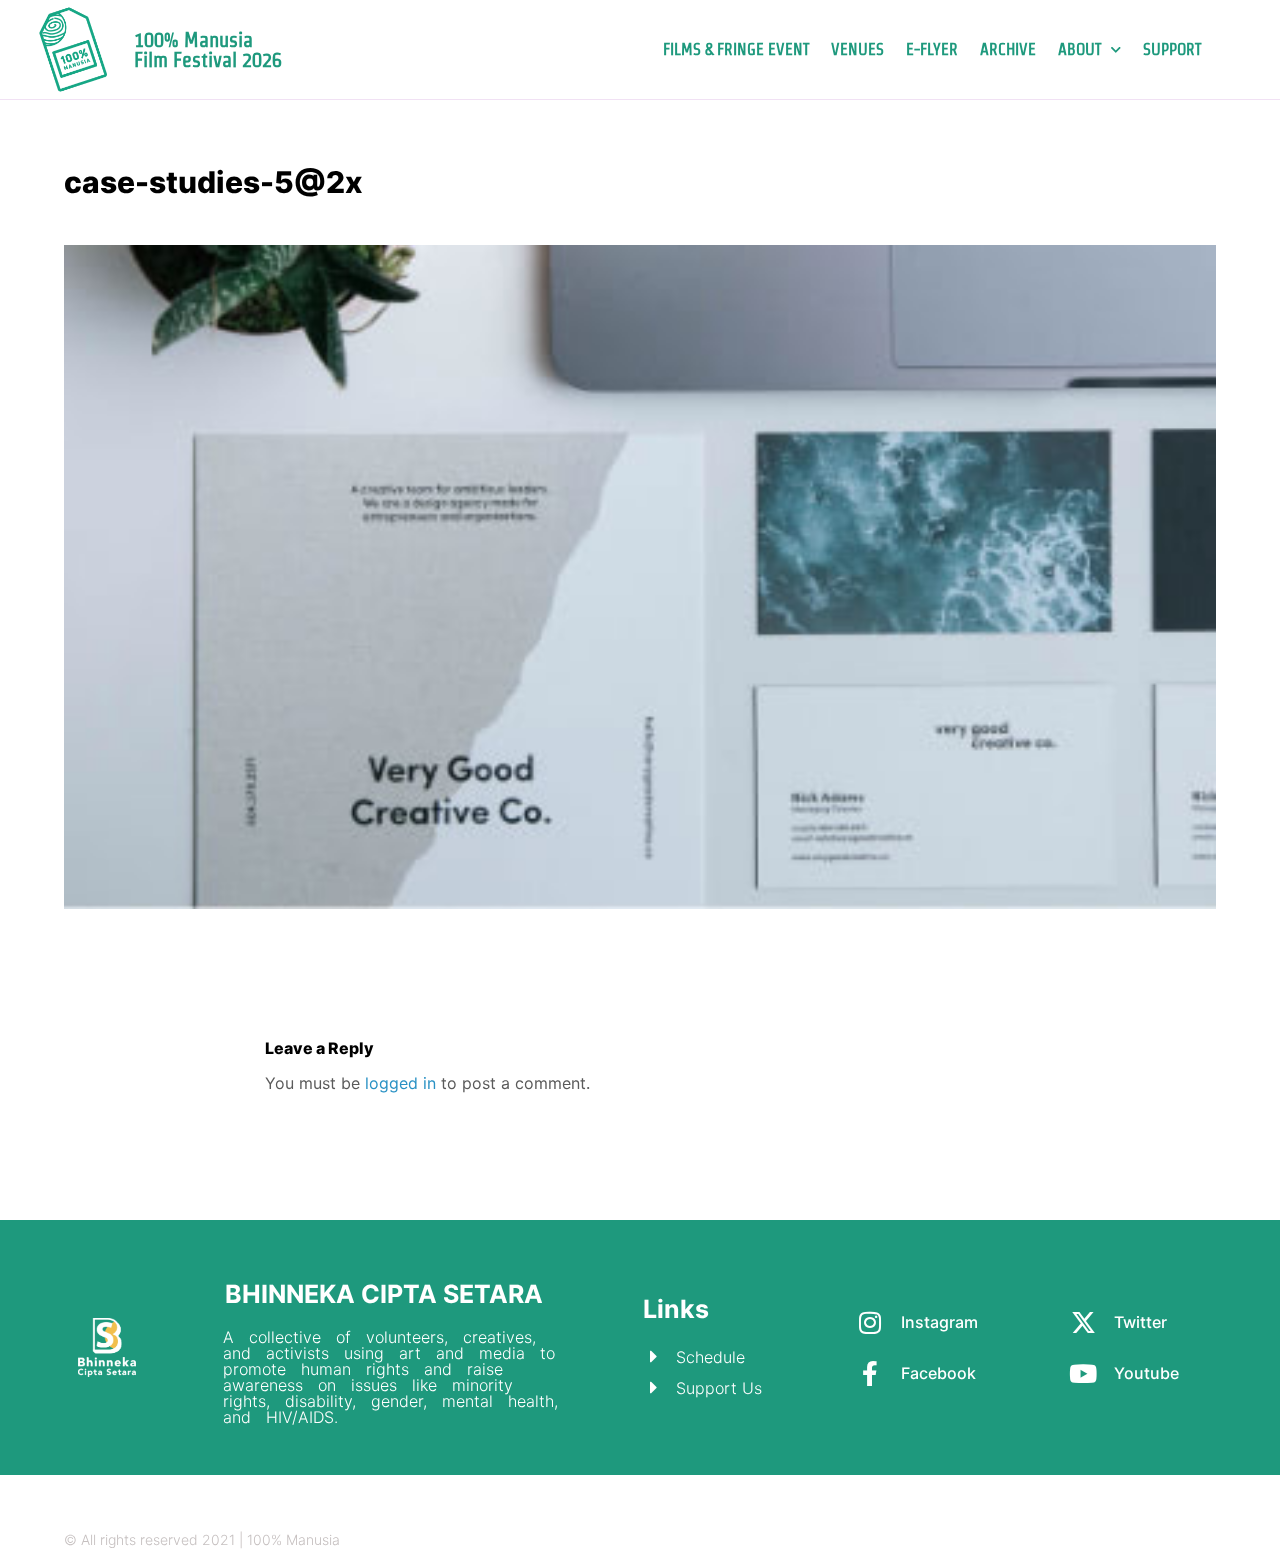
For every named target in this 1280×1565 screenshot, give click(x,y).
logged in (400, 1083)
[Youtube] (1208, 1540)
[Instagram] (1091, 1540)
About (1079, 49)
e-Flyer (932, 49)
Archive (1008, 49)
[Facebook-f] (1169, 1540)
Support (1172, 49)
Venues (857, 49)
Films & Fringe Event (736, 49)
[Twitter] (1130, 1540)
